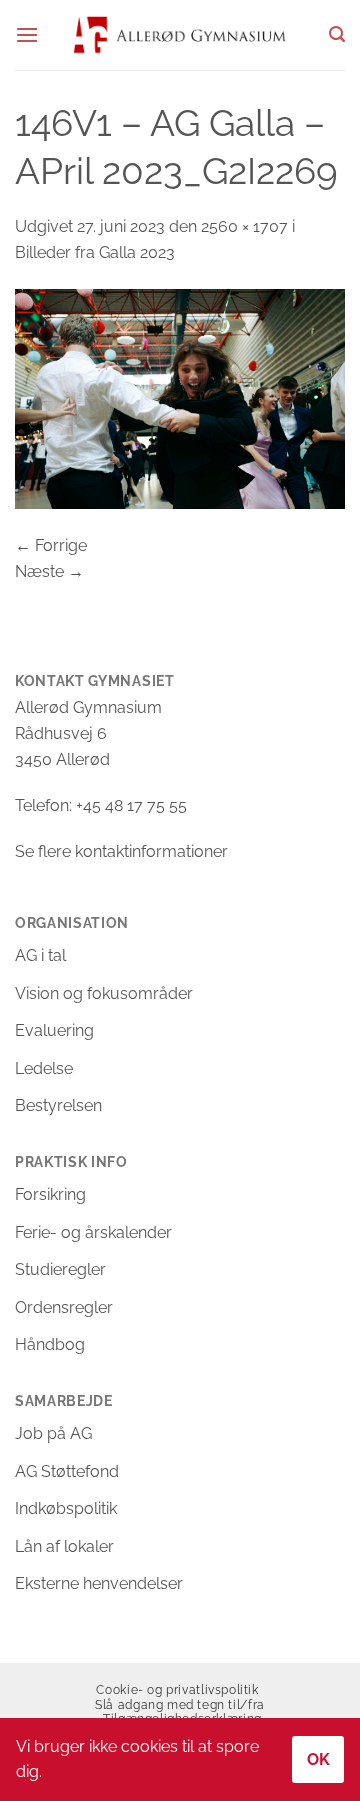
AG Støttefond (67, 1471)
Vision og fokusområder (104, 993)
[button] (27, 34)
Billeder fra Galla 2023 (95, 252)
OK (319, 1759)
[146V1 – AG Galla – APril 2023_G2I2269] (180, 397)
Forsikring (50, 1194)
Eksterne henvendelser (99, 1583)
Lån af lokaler (64, 1546)
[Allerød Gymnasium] (180, 34)
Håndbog (50, 1344)
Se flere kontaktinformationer (121, 851)
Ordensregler (64, 1307)
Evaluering (54, 1030)
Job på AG (53, 1433)
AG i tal (40, 955)
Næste (49, 571)
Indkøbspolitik (66, 1508)
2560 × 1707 (244, 226)
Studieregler (60, 1269)
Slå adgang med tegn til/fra (180, 1704)
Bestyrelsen (58, 1105)
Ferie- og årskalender (93, 1232)
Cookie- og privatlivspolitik (177, 1689)
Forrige (51, 545)
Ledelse (44, 1068)
